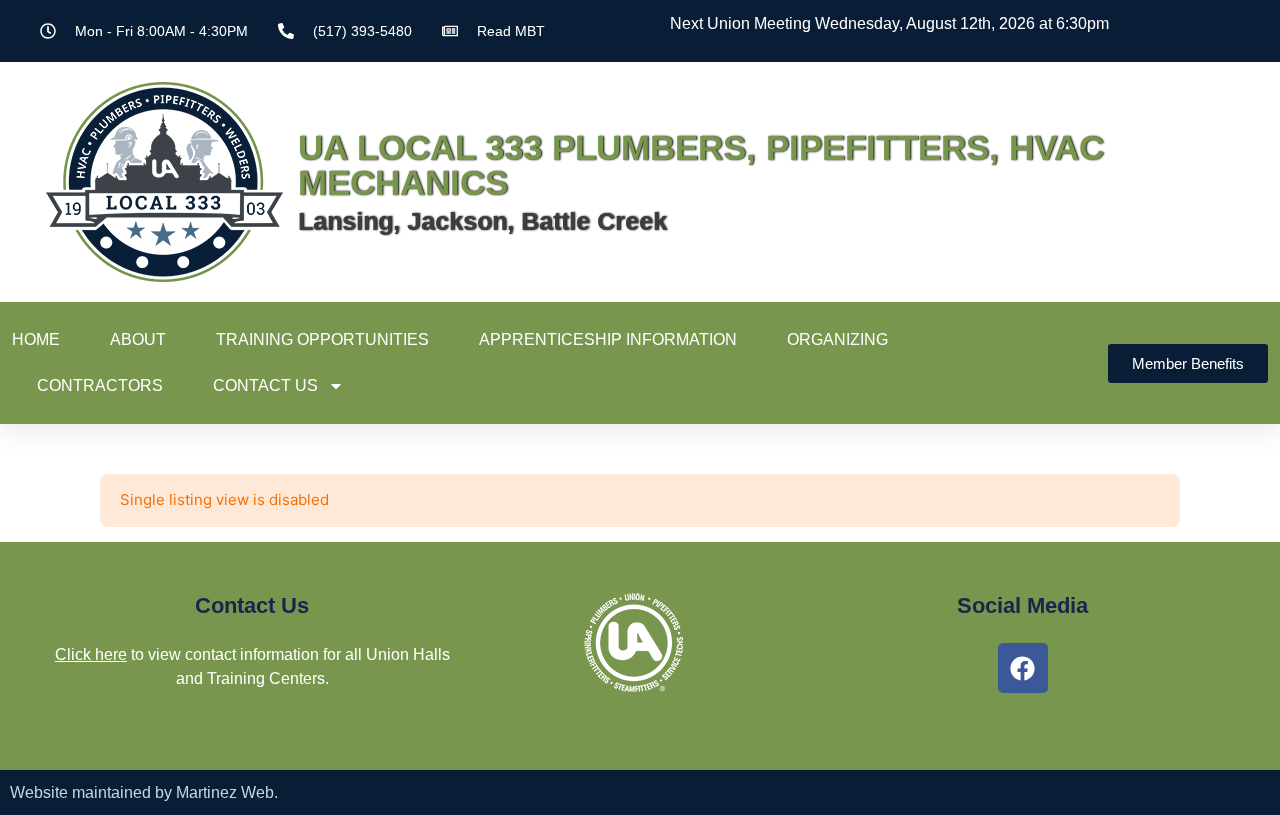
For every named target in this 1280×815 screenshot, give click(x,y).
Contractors (100, 385)
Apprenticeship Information (608, 339)
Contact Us (265, 385)
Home (36, 339)
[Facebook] (1023, 668)
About (138, 339)
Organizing (837, 339)
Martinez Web (225, 792)
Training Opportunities (322, 339)
